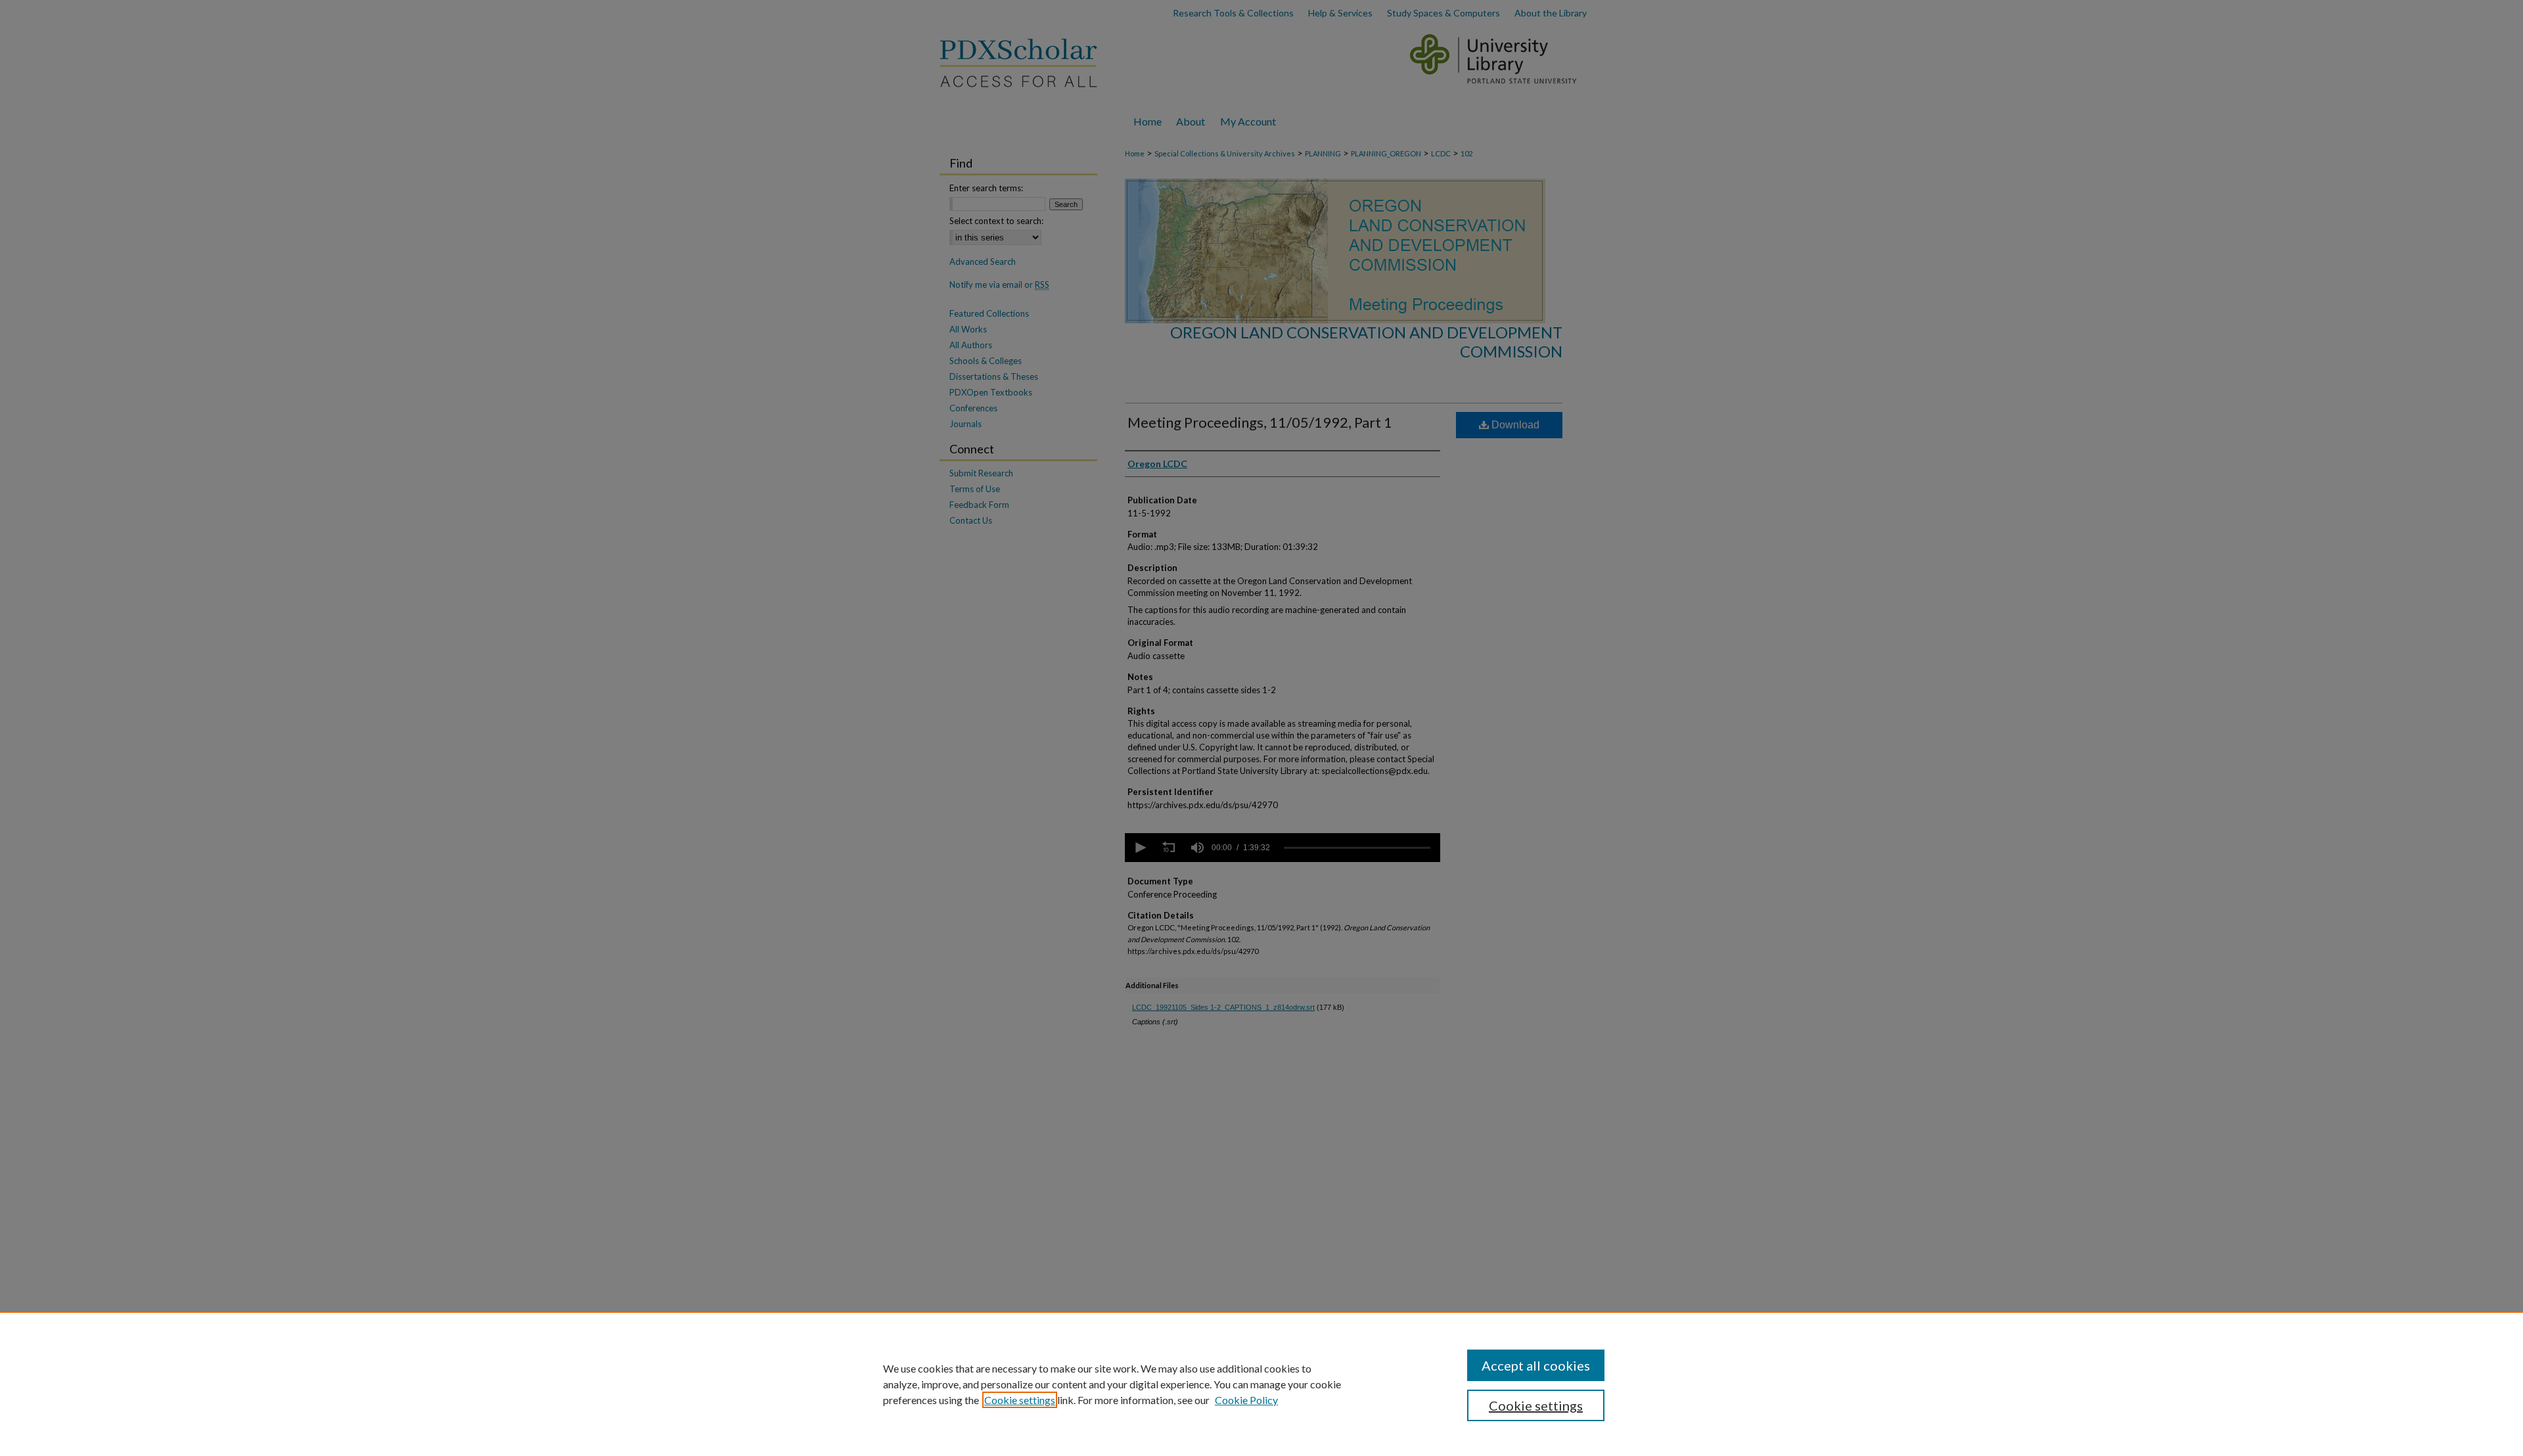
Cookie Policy (1246, 1400)
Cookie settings (1020, 1400)
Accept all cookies (1536, 1365)
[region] (1261, 1384)
